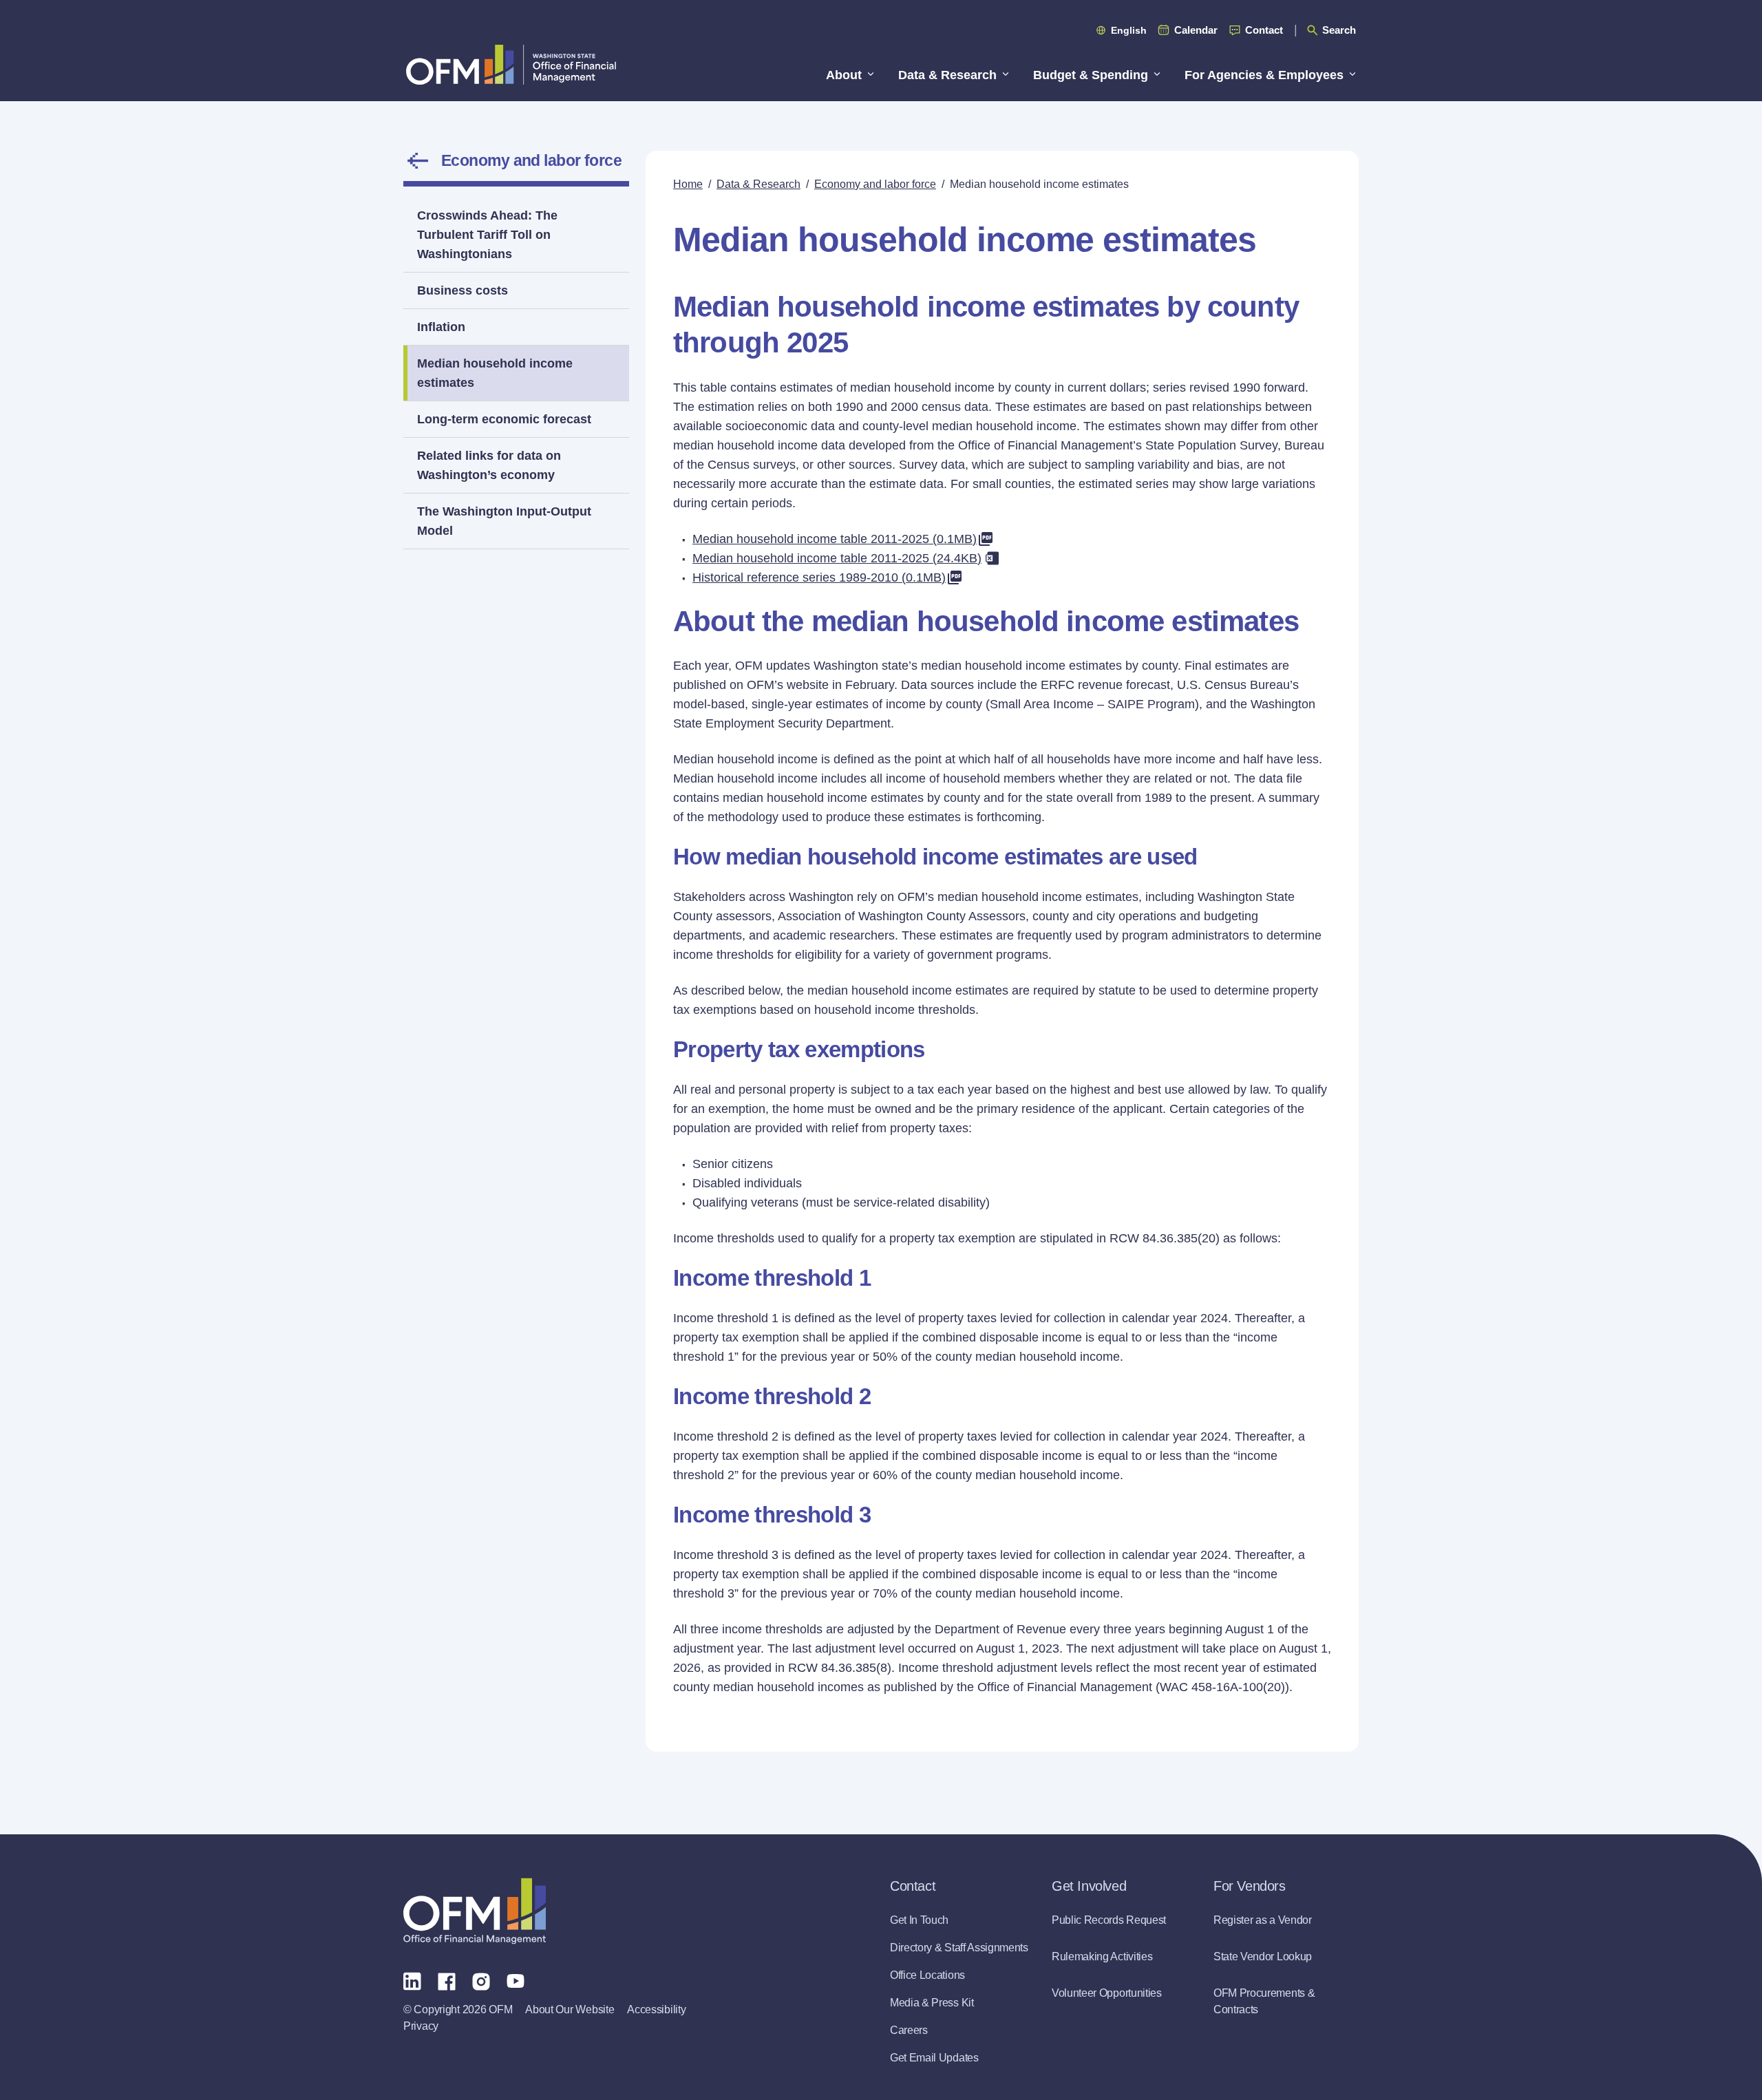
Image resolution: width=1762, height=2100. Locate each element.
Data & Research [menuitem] (947, 75)
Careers (909, 2030)
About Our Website (570, 2009)
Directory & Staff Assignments (959, 1948)
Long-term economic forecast (504, 419)
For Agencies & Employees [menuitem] (1264, 75)
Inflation (441, 327)
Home (688, 184)
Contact (1264, 30)
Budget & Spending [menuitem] (1091, 75)
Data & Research (758, 184)
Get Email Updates (934, 2058)
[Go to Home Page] (511, 64)
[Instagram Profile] (481, 1980)
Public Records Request (1109, 1920)
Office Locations (927, 1975)
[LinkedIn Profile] (412, 1981)
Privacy (421, 2026)
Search (1339, 30)
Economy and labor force (531, 160)
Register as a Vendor (1263, 1920)
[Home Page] (475, 1911)
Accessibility (656, 2009)
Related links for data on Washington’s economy (489, 465)
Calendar (1196, 30)
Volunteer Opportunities (1107, 1993)
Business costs (463, 290)
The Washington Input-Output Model (504, 521)
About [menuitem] (844, 75)
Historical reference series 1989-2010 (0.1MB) (819, 577)
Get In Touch (919, 1920)
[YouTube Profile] (516, 1980)
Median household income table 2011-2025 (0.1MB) (835, 539)
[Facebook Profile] (447, 1980)
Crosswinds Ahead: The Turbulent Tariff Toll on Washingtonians (487, 235)
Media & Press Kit (932, 2003)
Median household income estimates (495, 373)
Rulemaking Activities (1102, 1956)
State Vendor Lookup (1263, 1956)
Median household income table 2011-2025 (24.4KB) (837, 558)
